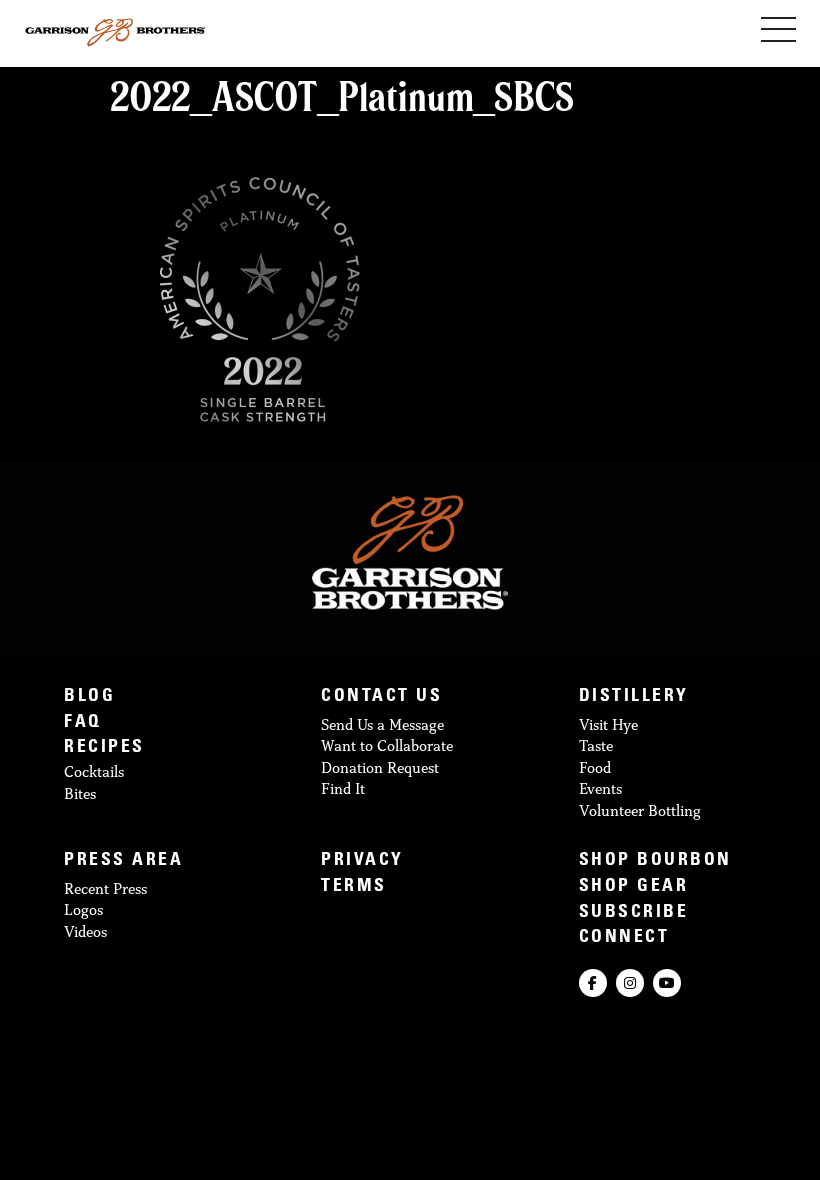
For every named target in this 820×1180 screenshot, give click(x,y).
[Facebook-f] (593, 983)
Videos (85, 931)
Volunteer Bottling (640, 810)
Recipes (104, 748)
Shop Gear (634, 887)
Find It (343, 788)
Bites (80, 793)
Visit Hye (608, 724)
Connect (624, 938)
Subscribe (634, 913)
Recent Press (105, 888)
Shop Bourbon (655, 861)
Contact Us (381, 697)
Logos (83, 909)
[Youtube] (667, 983)
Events (600, 788)
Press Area (123, 861)
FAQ (83, 723)
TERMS (354, 887)
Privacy (362, 861)
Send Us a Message (382, 724)
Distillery (634, 697)
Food (595, 767)
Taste (596, 745)
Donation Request (380, 767)
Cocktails (94, 771)
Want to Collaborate (387, 745)
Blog (89, 697)
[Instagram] (630, 983)
